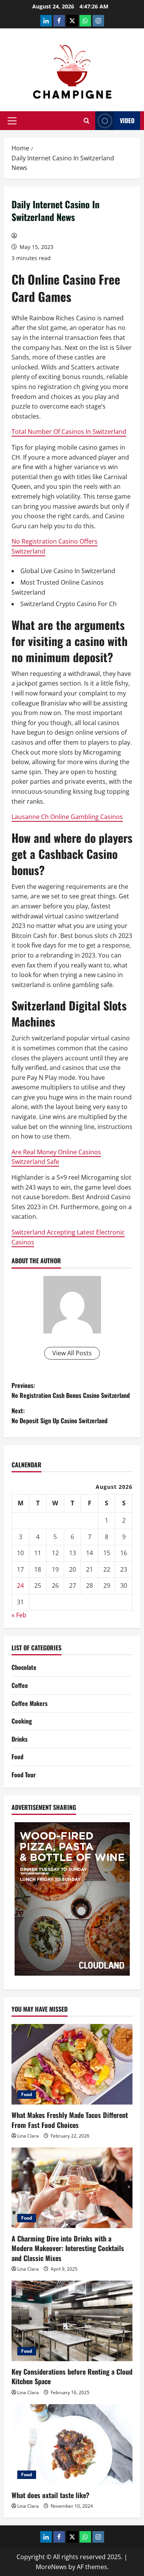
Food (17, 1757)
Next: (60, 1416)
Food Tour (24, 1775)
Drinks (20, 1739)
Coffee (20, 1685)
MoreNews (51, 2567)
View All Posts (72, 1353)
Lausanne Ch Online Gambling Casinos (67, 817)
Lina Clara (28, 2136)
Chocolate (24, 1667)
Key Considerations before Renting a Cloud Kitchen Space (72, 2376)
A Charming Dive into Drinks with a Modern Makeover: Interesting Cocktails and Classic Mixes (68, 2248)
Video (127, 120)
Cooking (22, 1721)
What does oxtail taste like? (50, 2495)
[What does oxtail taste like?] (72, 2444)
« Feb (19, 1615)
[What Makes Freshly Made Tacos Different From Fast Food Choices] (72, 2064)
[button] (12, 121)
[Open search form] (87, 121)
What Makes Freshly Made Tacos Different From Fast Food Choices (70, 2120)
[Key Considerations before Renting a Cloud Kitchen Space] (72, 2321)
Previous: (71, 1390)
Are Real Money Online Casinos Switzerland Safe (56, 1157)
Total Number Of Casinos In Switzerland (69, 432)
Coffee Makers (30, 1703)
